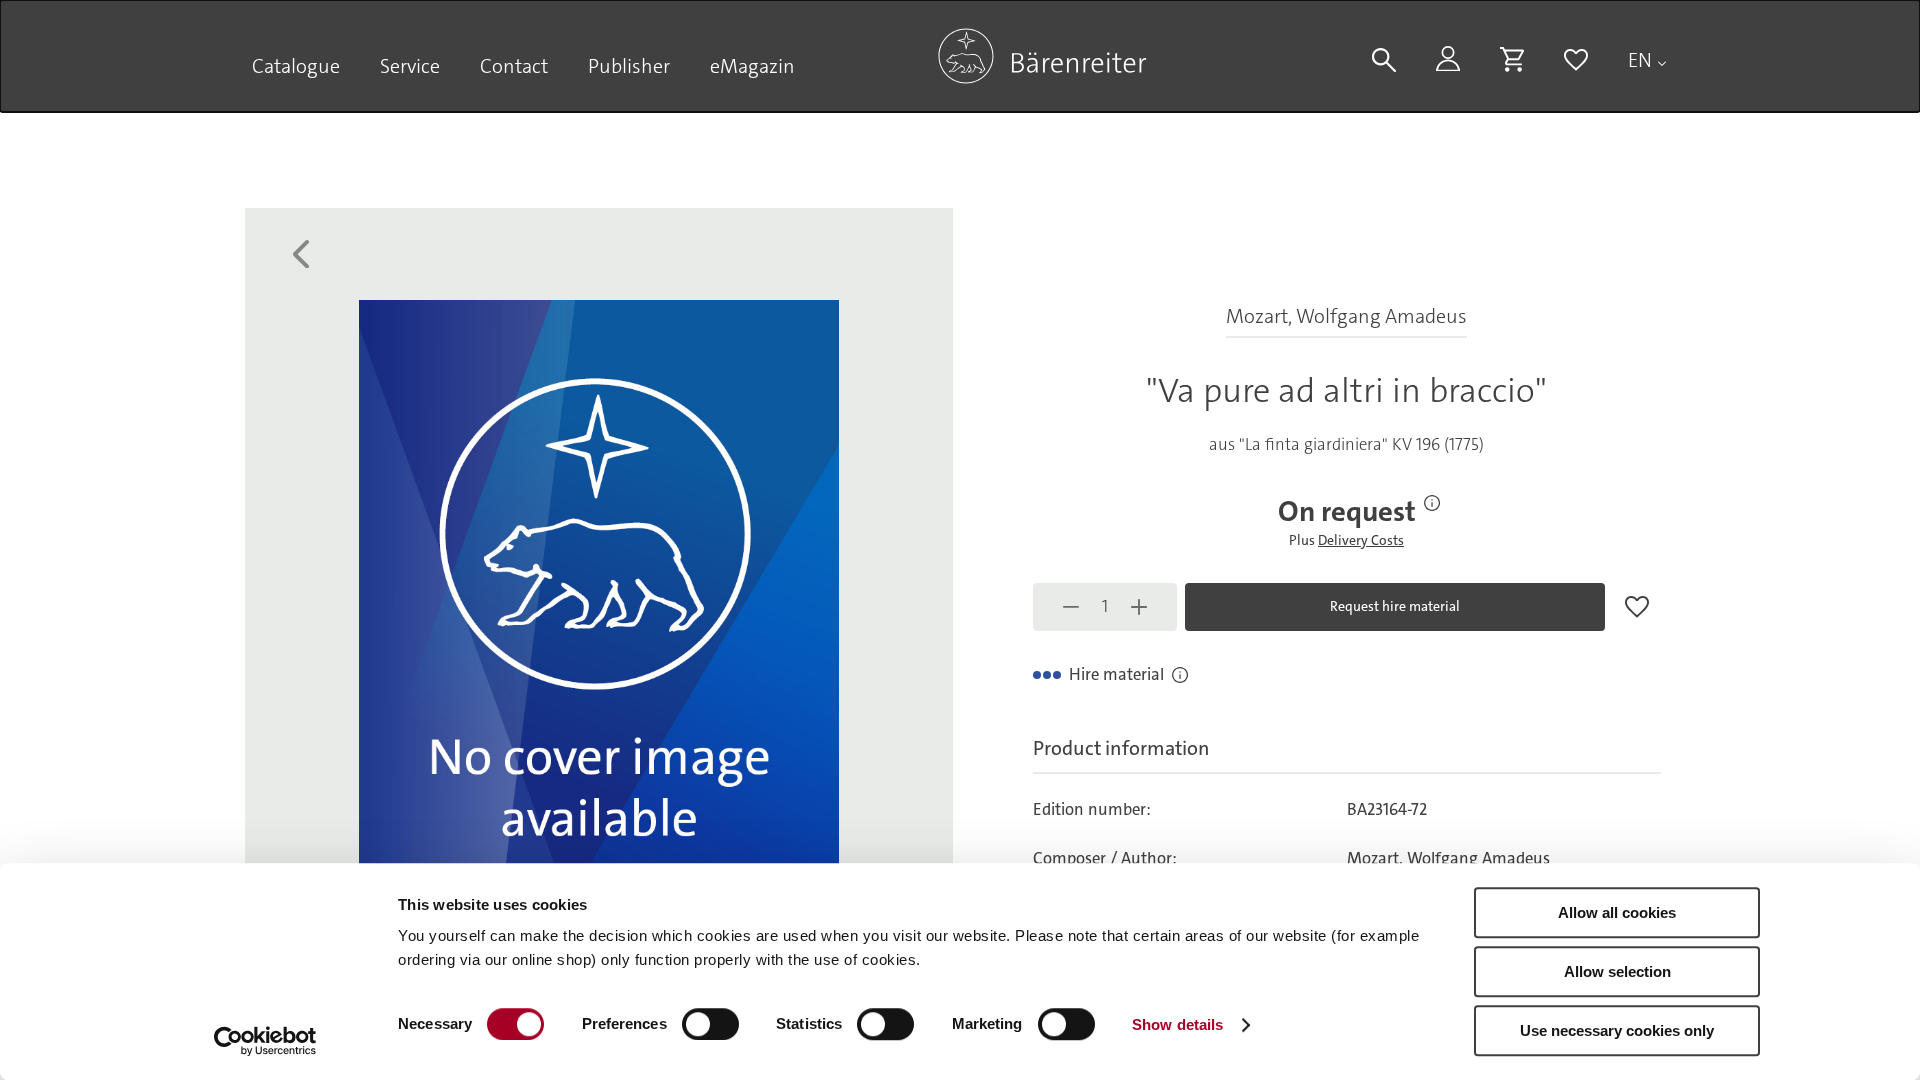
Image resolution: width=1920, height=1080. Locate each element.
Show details (1177, 1024)
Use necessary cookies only (1617, 1030)
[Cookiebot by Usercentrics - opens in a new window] (265, 1041)
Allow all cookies (1617, 912)
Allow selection (1617, 971)
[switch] (710, 1024)
